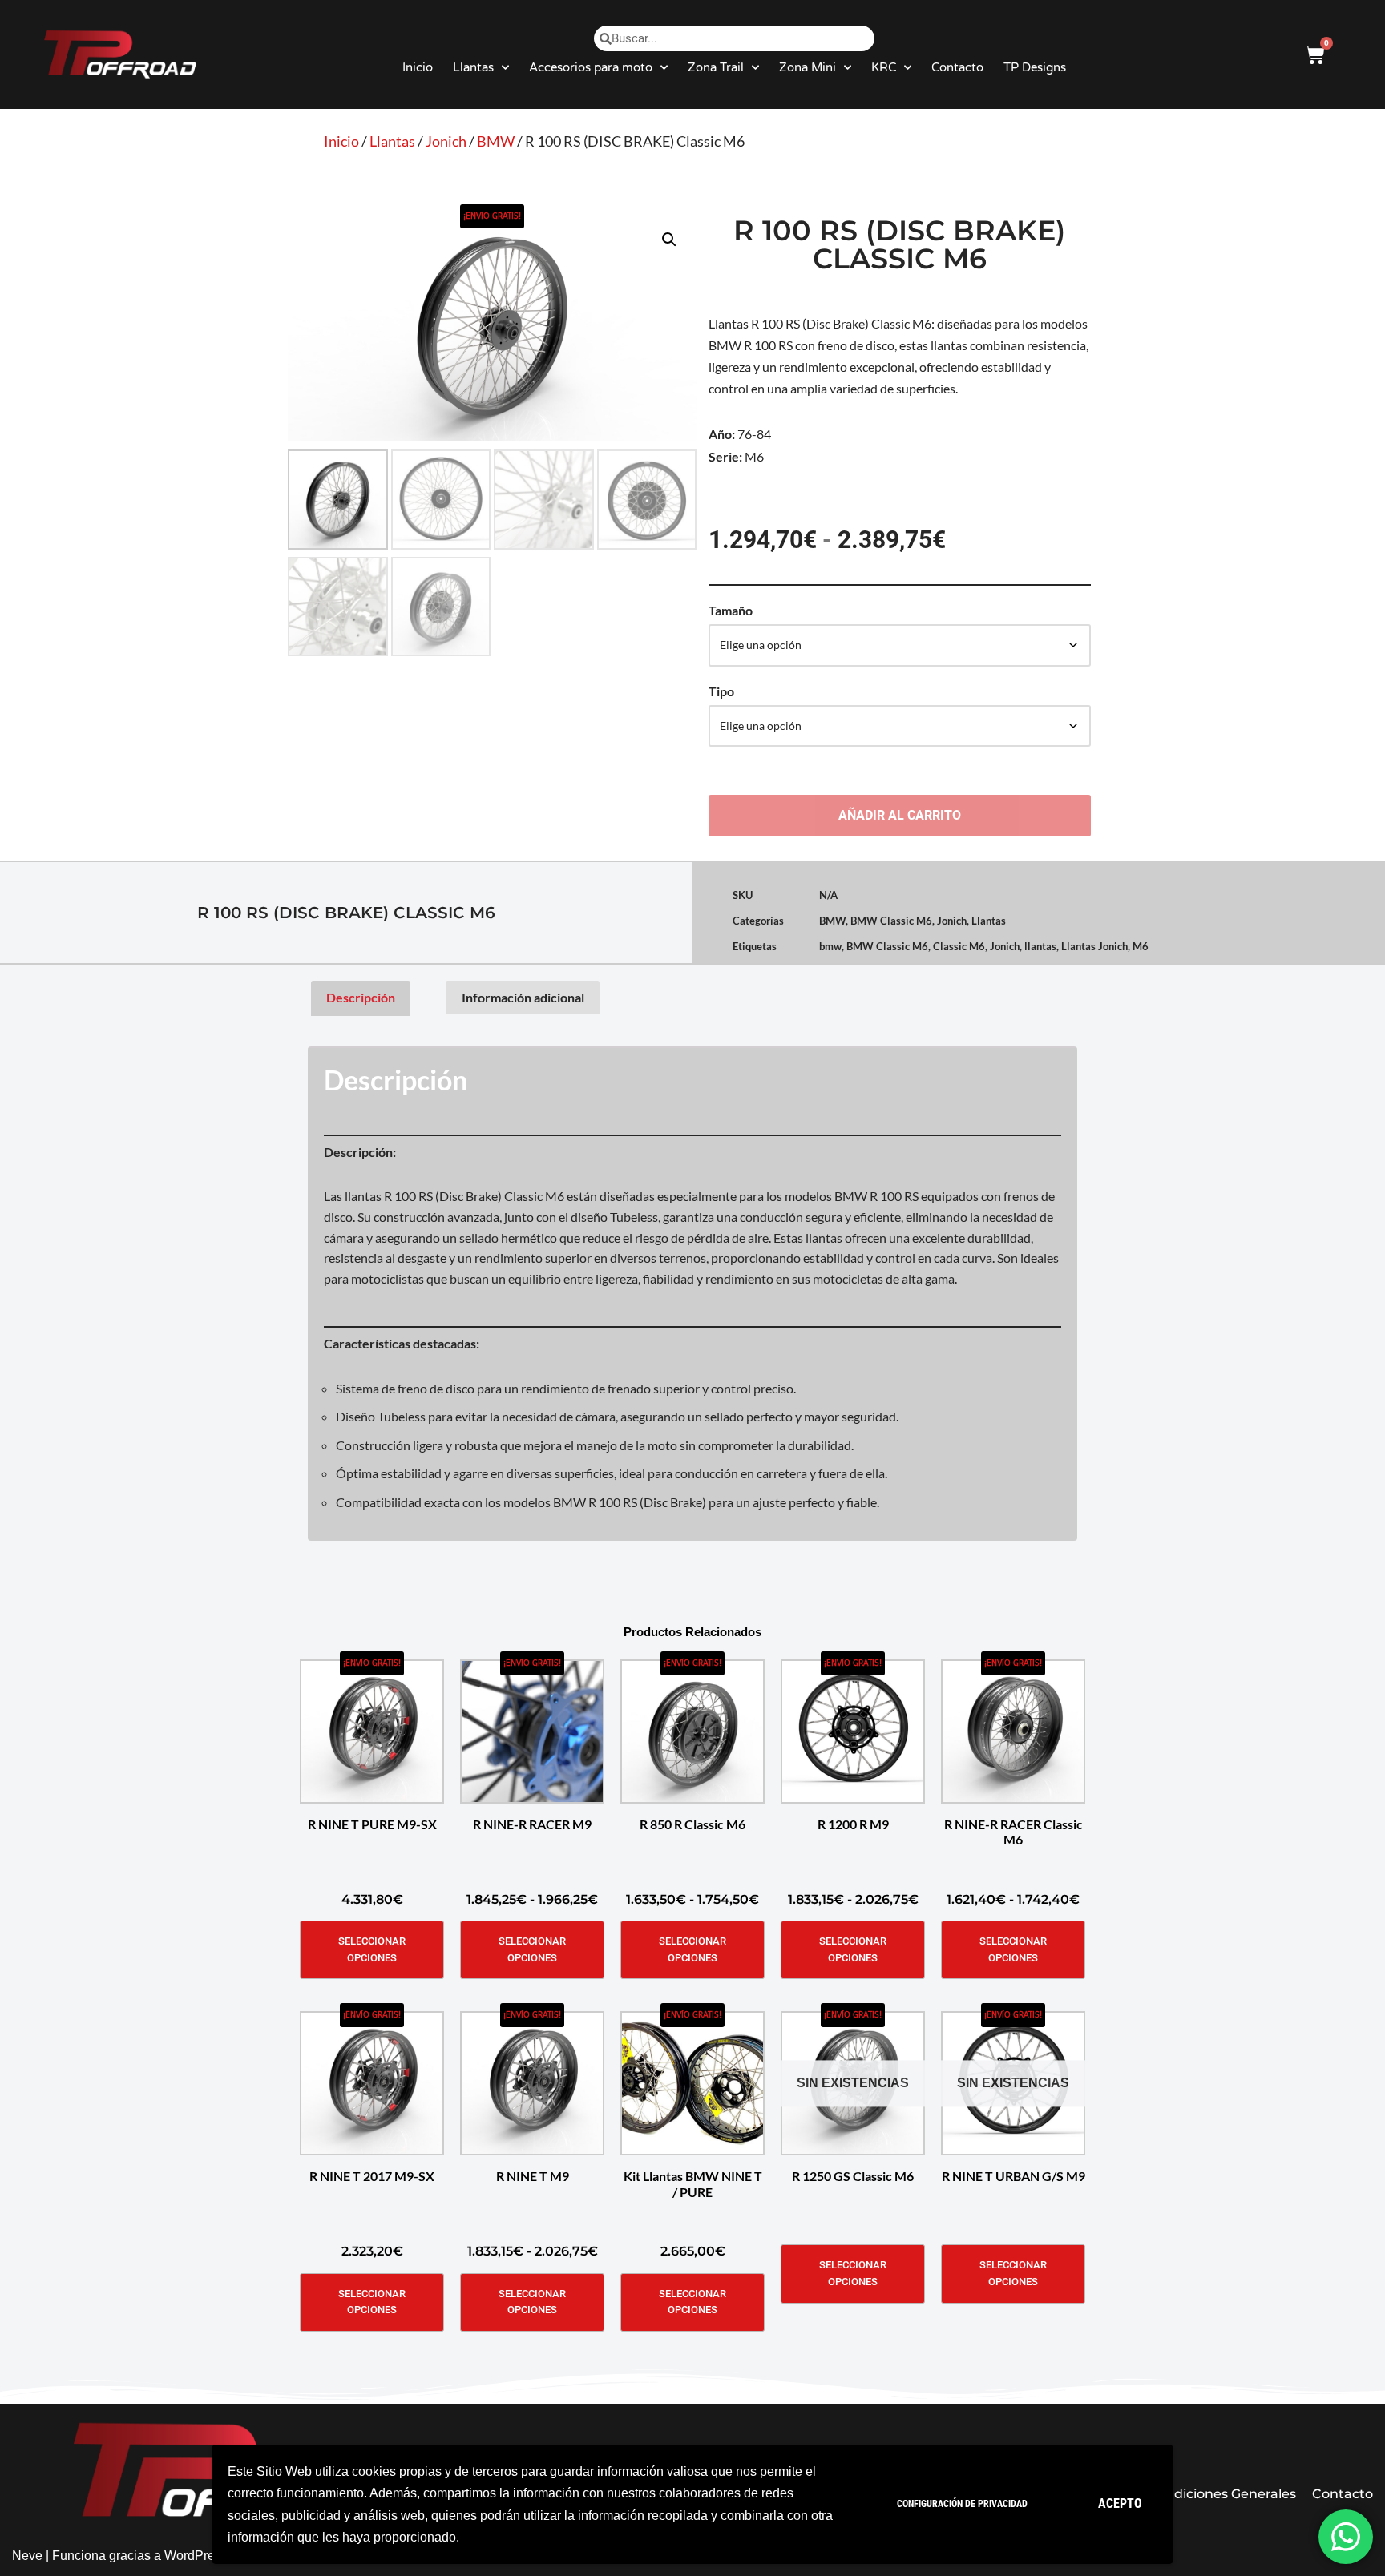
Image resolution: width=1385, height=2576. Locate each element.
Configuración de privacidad (962, 2504)
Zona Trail (716, 67)
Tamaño (731, 610)
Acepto (1120, 2503)
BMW (496, 141)
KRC (884, 67)
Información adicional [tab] (523, 997)
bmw (830, 946)
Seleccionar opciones (372, 1949)
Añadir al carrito (900, 815)
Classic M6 (959, 946)
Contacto (957, 67)
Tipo (721, 691)
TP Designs (1035, 67)
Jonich (446, 141)
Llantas (473, 67)
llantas (1040, 946)
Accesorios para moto (591, 67)
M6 (1141, 946)
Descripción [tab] (361, 997)
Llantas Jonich (1094, 946)
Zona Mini (808, 67)
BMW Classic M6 (891, 921)
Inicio (418, 67)
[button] (669, 240)
